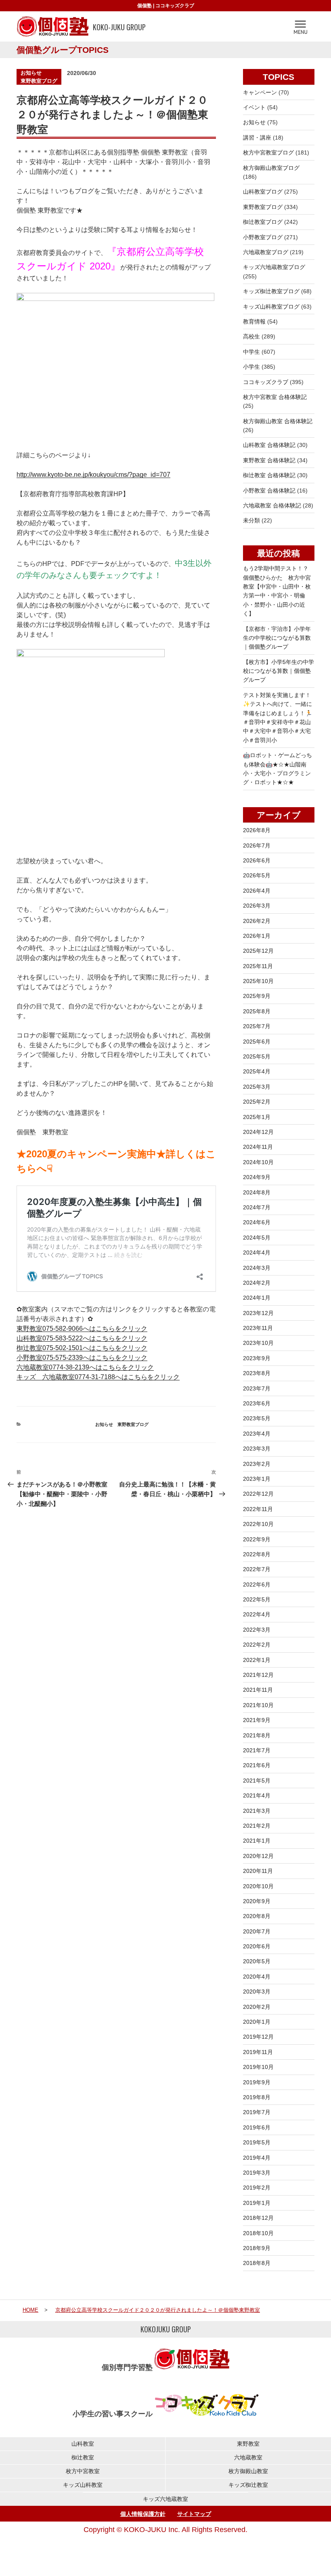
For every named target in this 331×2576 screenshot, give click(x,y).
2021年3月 (257, 1811)
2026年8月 (257, 830)
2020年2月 (257, 2007)
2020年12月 (258, 1856)
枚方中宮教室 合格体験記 (275, 397)
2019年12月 (258, 2037)
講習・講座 (257, 138)
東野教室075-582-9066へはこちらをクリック (82, 1329)
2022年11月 (258, 1509)
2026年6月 (257, 860)
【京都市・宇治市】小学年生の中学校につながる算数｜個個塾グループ (277, 638)
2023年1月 (257, 1479)
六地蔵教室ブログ (266, 252)
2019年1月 (257, 2203)
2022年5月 (257, 1599)
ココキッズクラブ (175, 6)
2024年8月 (257, 1192)
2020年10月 (258, 1886)
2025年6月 (257, 1042)
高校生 (251, 336)
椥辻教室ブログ (263, 222)
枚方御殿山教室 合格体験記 (278, 421)
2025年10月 (258, 981)
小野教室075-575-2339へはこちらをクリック (82, 1358)
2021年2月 (257, 1826)
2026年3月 (257, 906)
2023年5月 (257, 1418)
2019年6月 (257, 2127)
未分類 (251, 520)
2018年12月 (258, 2218)
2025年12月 (258, 951)
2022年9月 (257, 1539)
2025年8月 (257, 1011)
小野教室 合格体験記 (269, 491)
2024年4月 (257, 1253)
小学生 (251, 367)
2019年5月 (257, 2142)
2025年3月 (257, 1087)
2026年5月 (257, 875)
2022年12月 (258, 1494)
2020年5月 (257, 1961)
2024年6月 (257, 1222)
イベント (254, 107)
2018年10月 (258, 2233)
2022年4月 (257, 1614)
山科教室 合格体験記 (269, 445)
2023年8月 (257, 1373)
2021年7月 (257, 1750)
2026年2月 (257, 921)
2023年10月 (258, 1343)
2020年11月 (258, 1871)
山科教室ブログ (263, 192)
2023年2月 (257, 1464)
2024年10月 (258, 1162)
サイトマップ (194, 2514)
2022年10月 (258, 1524)
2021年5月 (257, 1781)
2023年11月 (258, 1328)
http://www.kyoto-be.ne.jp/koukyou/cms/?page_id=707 (93, 475)
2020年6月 (257, 1946)
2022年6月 (257, 1584)
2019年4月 (257, 2158)
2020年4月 (257, 1977)
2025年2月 (257, 1102)
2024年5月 (257, 1238)
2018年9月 (257, 2248)
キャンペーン (260, 92)
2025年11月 (258, 966)
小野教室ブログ (263, 237)
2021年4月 (257, 1795)
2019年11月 (258, 2052)
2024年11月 (258, 1147)
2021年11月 (258, 1690)
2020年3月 (257, 1991)
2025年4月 (257, 1071)
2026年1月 (257, 936)
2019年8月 (257, 2097)
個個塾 (145, 6)
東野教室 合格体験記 (269, 460)
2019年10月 (258, 2067)
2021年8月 (257, 1735)
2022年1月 (257, 1660)
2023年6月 (257, 1403)
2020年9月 (257, 1901)
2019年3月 (257, 2173)
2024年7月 (257, 1207)
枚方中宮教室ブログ (268, 152)
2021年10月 (258, 1705)
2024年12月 (258, 1132)
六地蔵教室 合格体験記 (272, 505)
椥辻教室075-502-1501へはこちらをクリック (82, 1348)
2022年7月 (257, 1569)
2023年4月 (257, 1434)
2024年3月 (257, 1268)
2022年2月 (257, 1645)
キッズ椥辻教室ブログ (271, 291)
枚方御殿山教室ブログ (271, 168)
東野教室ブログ (39, 81)
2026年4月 (257, 891)
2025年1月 (257, 1117)
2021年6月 (257, 1765)
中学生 (251, 352)
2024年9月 (257, 1177)
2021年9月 (257, 1720)
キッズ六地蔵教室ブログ (274, 267)
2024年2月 (257, 1283)
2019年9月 (257, 2082)
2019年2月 (257, 2188)
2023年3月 (257, 1449)
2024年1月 (257, 1298)
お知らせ (31, 73)
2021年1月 (257, 1841)
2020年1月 (257, 2022)
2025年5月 (257, 1056)
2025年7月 (257, 1026)
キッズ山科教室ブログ (271, 307)
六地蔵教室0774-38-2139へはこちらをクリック (85, 1367)
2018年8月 (257, 2263)
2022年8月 (257, 1554)
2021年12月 (258, 1675)
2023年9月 (257, 1358)
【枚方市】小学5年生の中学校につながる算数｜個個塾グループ (279, 671)
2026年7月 (257, 845)
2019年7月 (257, 2112)
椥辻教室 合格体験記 (269, 475)
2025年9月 (257, 996)
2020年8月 (257, 1916)
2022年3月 (257, 1630)
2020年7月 (257, 1931)
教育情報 (254, 321)
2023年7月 (257, 1388)
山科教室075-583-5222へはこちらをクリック (82, 1338)
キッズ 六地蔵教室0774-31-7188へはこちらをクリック (98, 1377)
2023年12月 (258, 1313)
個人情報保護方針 (143, 2514)
